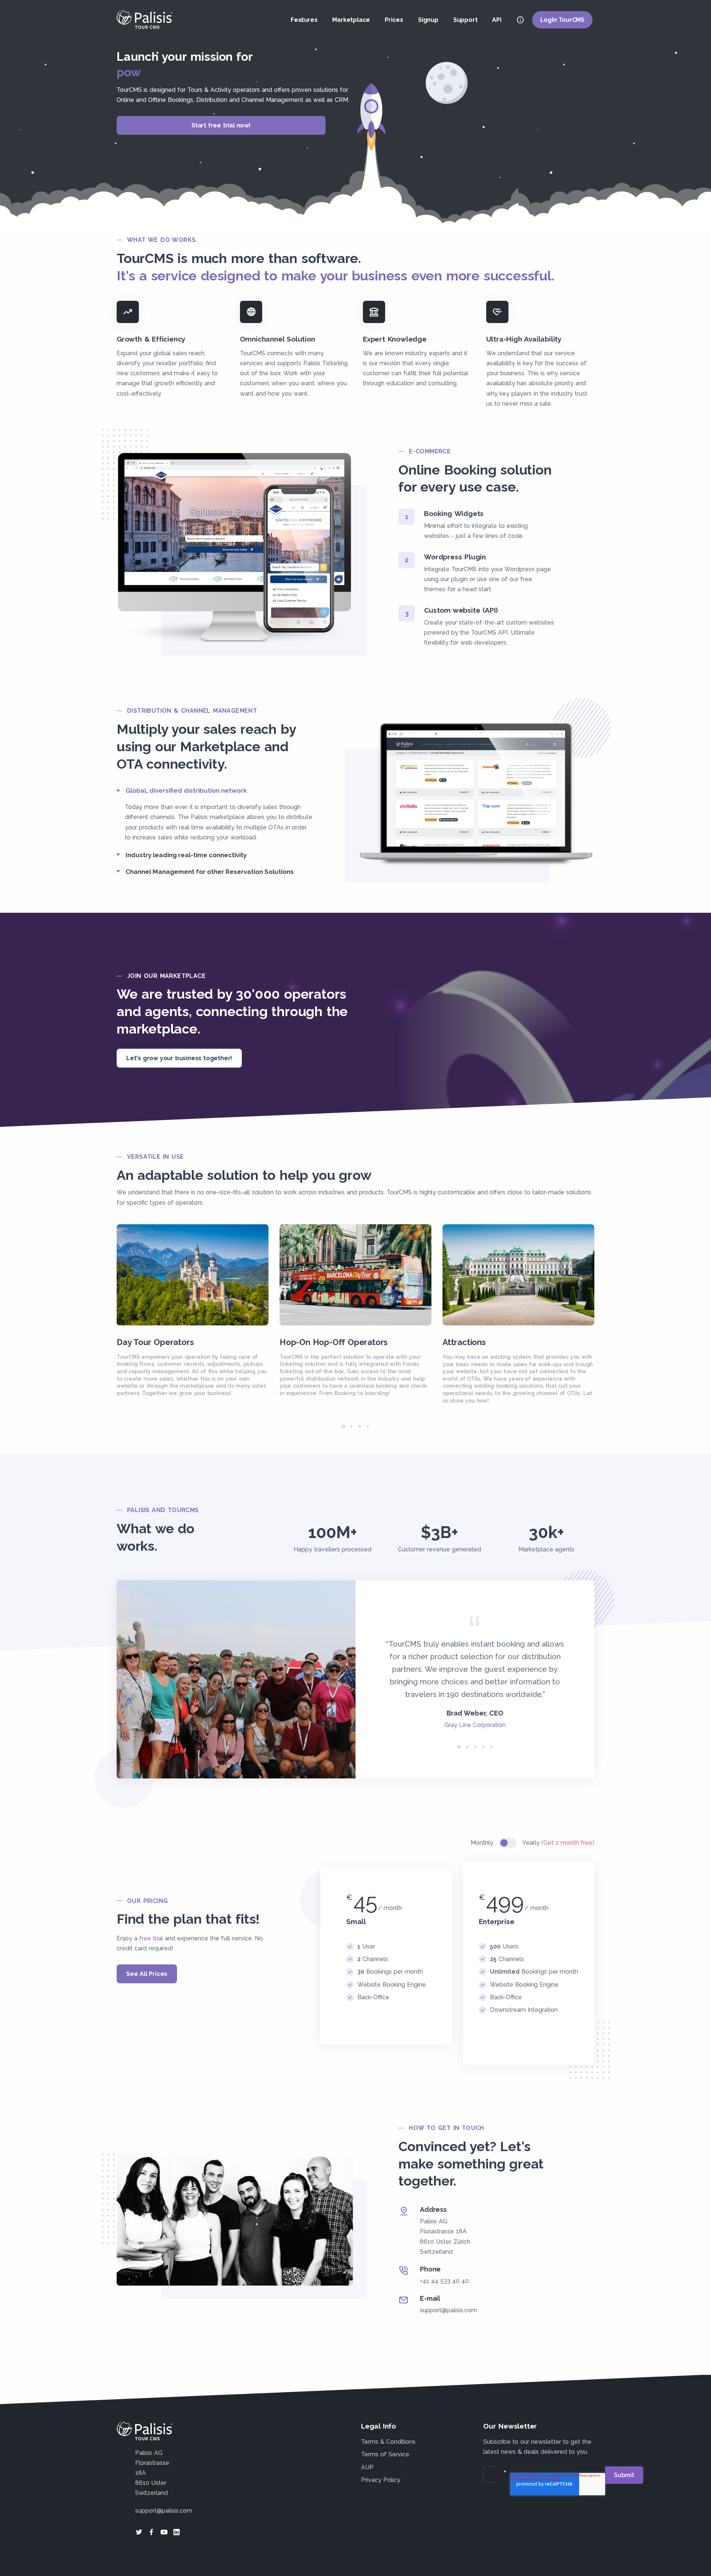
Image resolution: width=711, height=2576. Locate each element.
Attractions (464, 1342)
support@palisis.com (448, 2310)
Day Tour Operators (155, 1342)
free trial (151, 1938)
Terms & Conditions (388, 2442)
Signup (428, 20)
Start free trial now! (221, 125)
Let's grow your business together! (179, 1058)
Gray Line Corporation (475, 1725)
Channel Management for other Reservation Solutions (210, 872)
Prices (394, 20)
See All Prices (147, 1974)
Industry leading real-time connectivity (186, 855)
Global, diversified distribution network (186, 791)
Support (465, 20)
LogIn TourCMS (562, 20)
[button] (343, 1427)
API (497, 20)
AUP (367, 2467)
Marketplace (351, 20)
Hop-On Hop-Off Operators (334, 1342)
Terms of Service (385, 2454)
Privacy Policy (381, 2480)
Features (304, 20)
